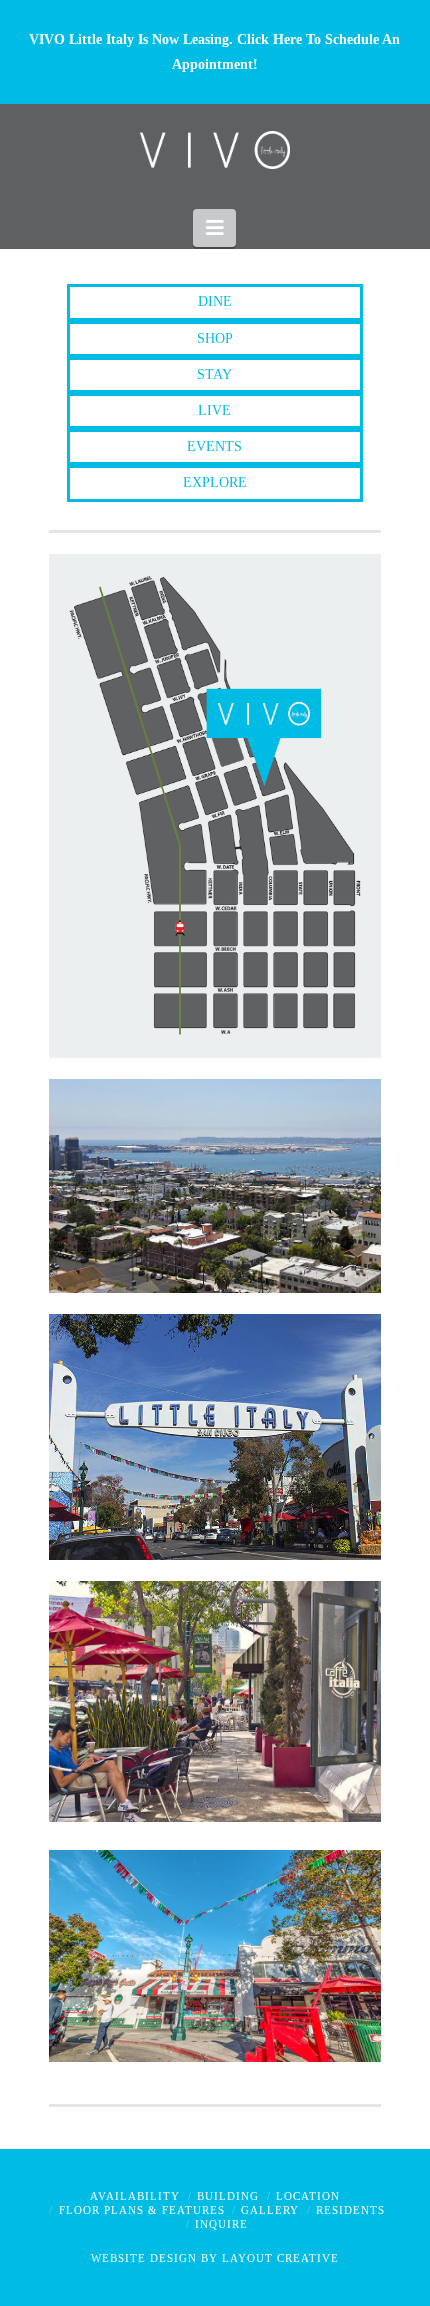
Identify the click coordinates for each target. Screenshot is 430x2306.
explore (215, 482)
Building (228, 2196)
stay (214, 374)
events (214, 446)
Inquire (221, 2224)
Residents (350, 2210)
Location (308, 2196)
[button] (214, 228)
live (214, 410)
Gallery (270, 2210)
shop (215, 338)
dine (215, 301)
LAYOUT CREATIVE (280, 2258)
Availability (135, 2196)
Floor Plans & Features (142, 2210)
